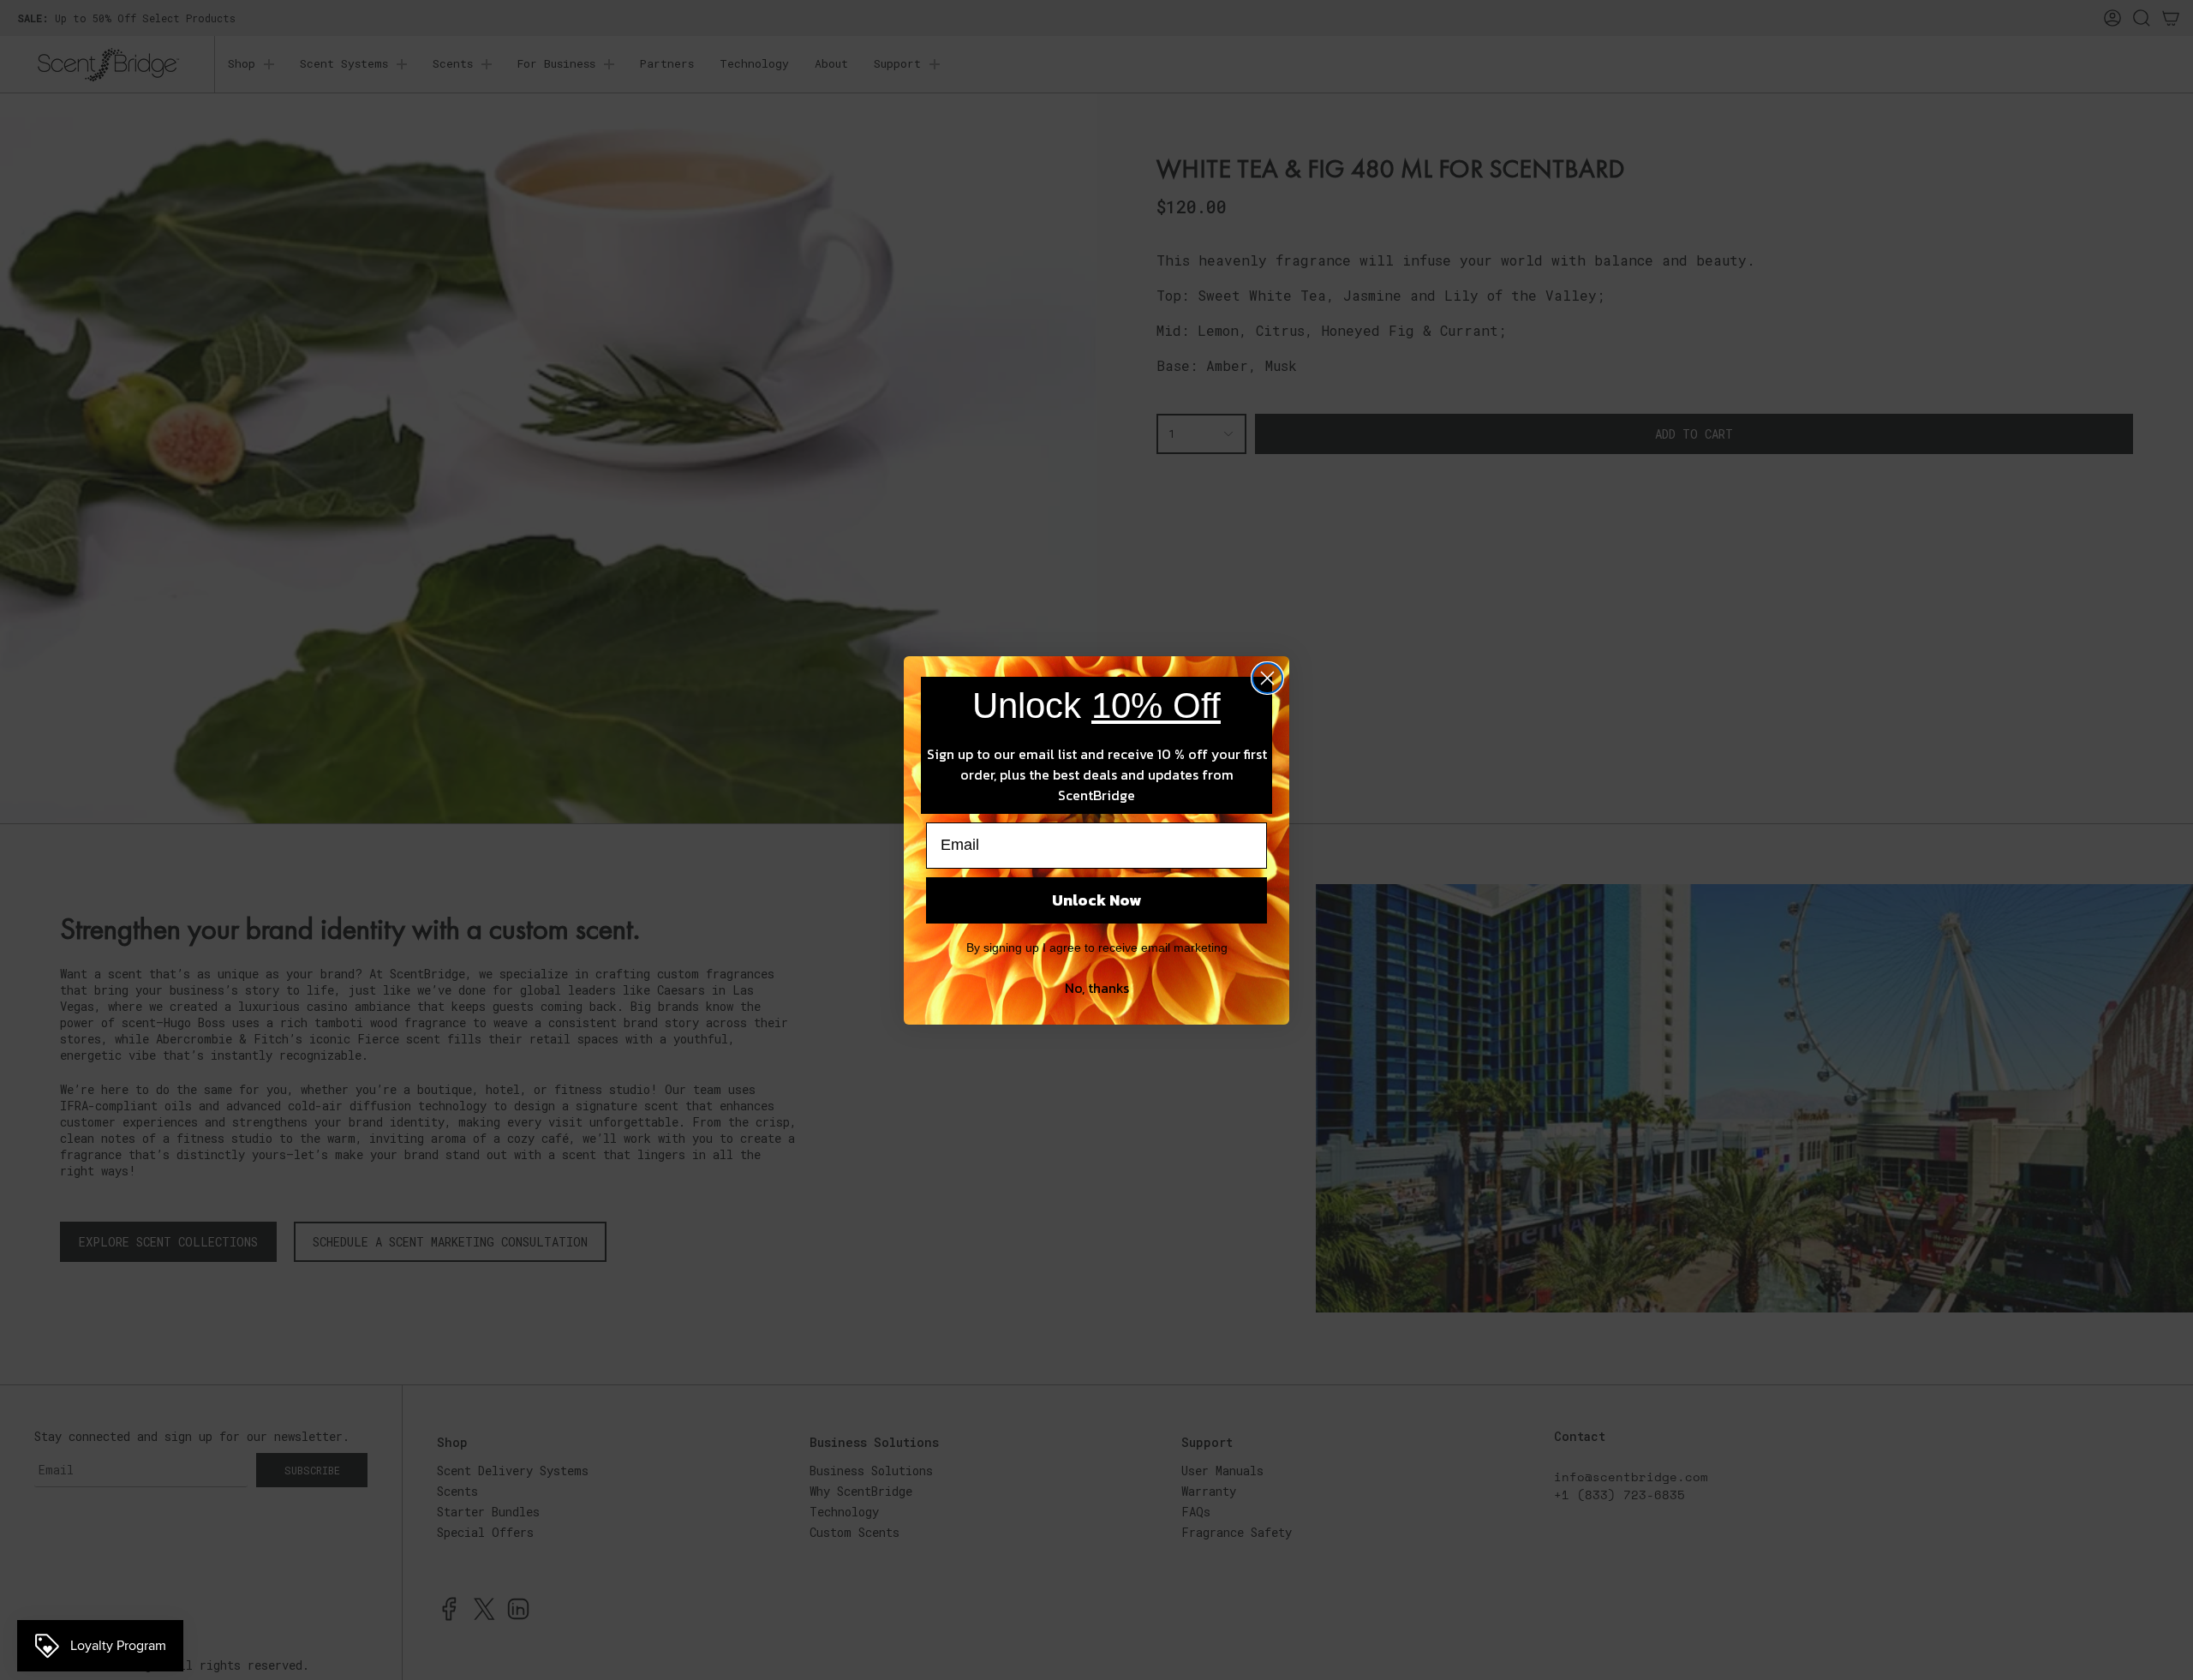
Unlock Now (1096, 900)
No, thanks (1097, 988)
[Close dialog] (1267, 678)
